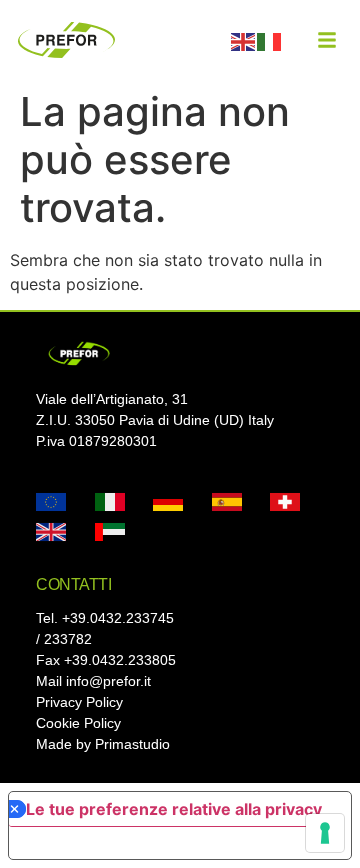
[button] (327, 40)
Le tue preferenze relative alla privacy (174, 809)
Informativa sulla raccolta (123, 843)
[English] (244, 40)
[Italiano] (270, 40)
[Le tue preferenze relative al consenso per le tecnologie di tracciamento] (325, 833)
